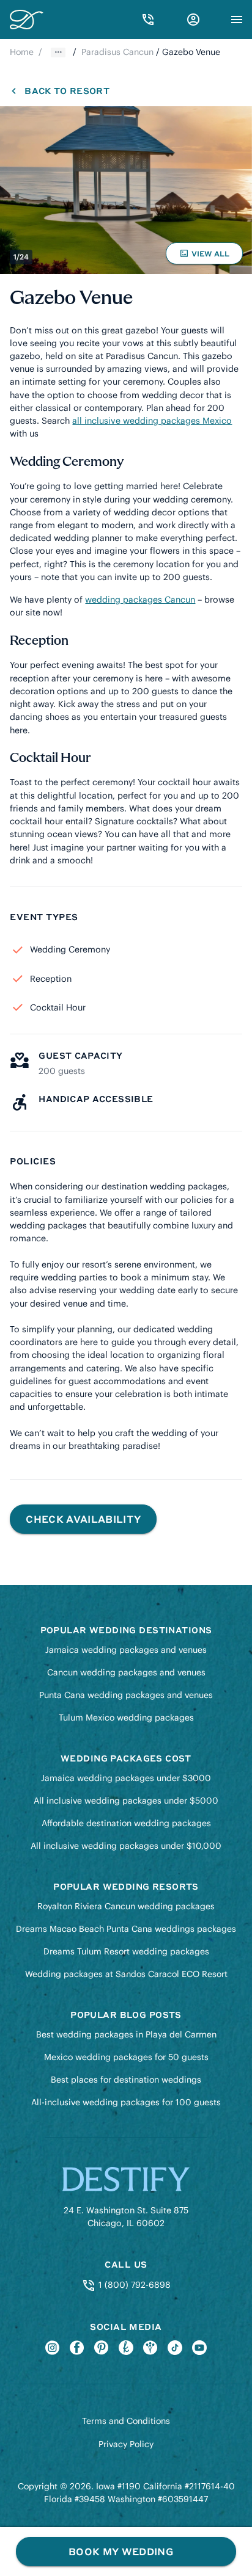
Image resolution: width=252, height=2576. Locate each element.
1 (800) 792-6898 (133, 2285)
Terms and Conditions (126, 2421)
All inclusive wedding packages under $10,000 (126, 1846)
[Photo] (126, 190)
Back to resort (66, 90)
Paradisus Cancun (117, 52)
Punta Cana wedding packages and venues (126, 1695)
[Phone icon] (148, 20)
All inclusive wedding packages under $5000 (126, 1801)
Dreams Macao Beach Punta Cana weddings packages (126, 1929)
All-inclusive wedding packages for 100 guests (126, 2102)
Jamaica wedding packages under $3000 (126, 1778)
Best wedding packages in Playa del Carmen (126, 2034)
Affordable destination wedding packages (126, 1823)
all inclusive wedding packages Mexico (152, 421)
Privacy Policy (126, 2444)
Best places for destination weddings (126, 2080)
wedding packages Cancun (140, 600)
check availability (83, 1519)
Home (22, 52)
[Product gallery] (126, 190)
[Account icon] (193, 20)
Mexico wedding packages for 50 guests (126, 2057)
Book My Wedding (121, 2551)
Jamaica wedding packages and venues (126, 1650)
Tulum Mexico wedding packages (126, 1718)
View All (206, 256)
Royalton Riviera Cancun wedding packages (126, 1906)
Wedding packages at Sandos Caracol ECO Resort (126, 1974)
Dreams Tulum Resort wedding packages (126, 1951)
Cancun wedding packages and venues (126, 1672)
